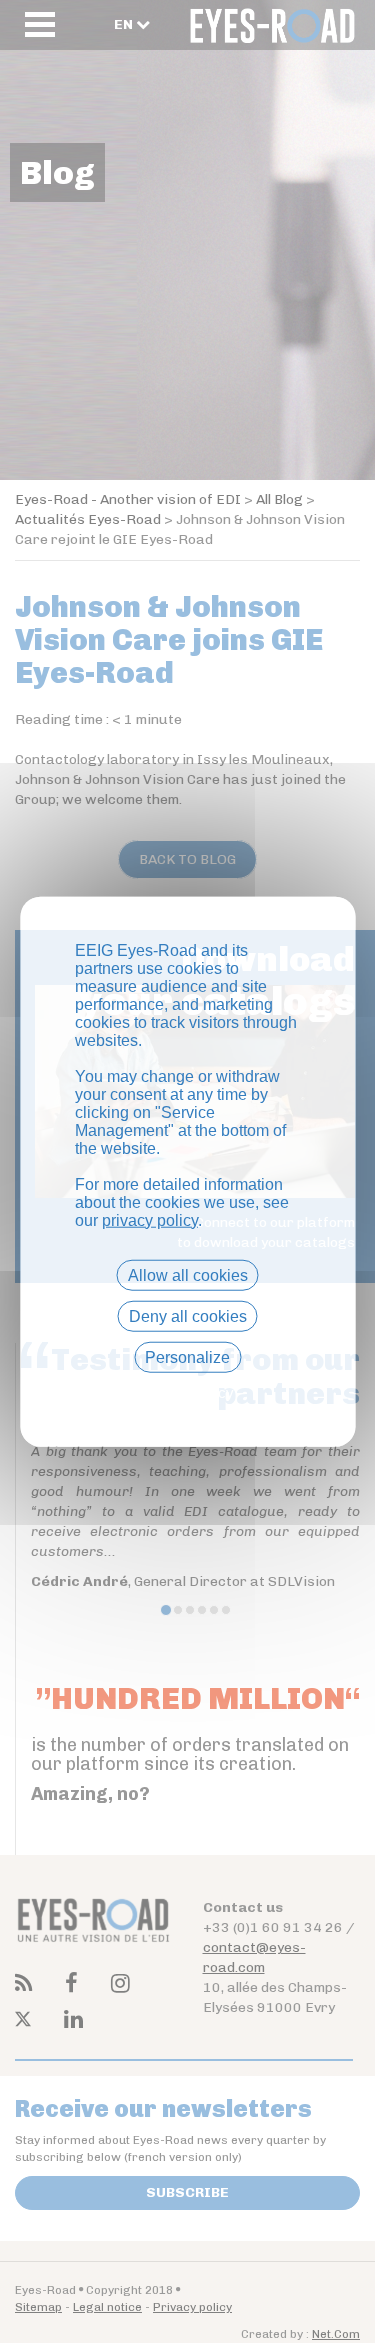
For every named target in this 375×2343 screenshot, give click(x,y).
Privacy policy (188, 1392)
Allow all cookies (188, 1274)
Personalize (187, 1357)
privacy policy (150, 1219)
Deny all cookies (188, 1315)
